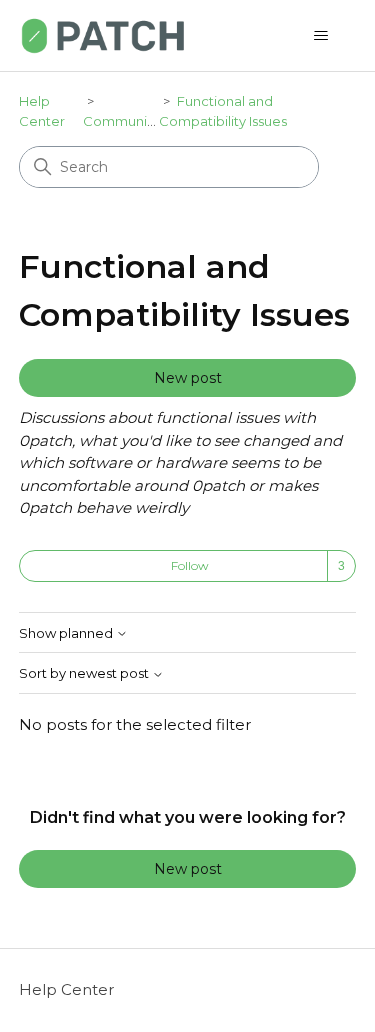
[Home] (103, 35)
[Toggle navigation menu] (320, 36)
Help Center (66, 989)
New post (188, 378)
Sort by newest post (85, 673)
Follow (190, 565)
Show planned (67, 633)
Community (121, 121)
